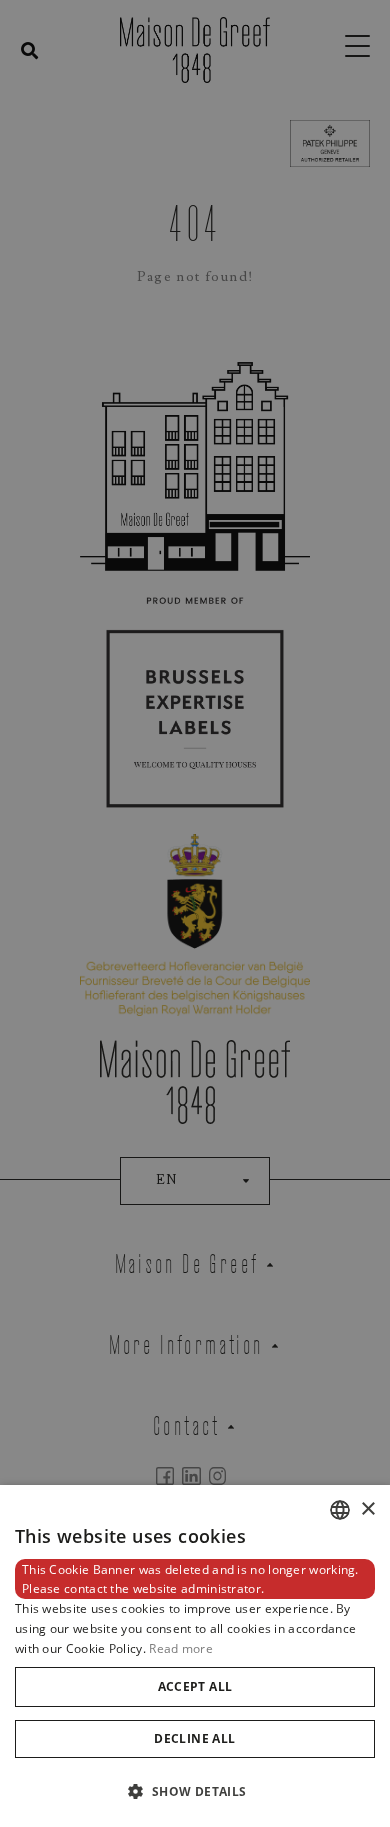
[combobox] (340, 1510)
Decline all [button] (194, 1738)
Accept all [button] (195, 1686)
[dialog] (195, 1656)
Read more (181, 1648)
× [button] (367, 1509)
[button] (195, 1791)
